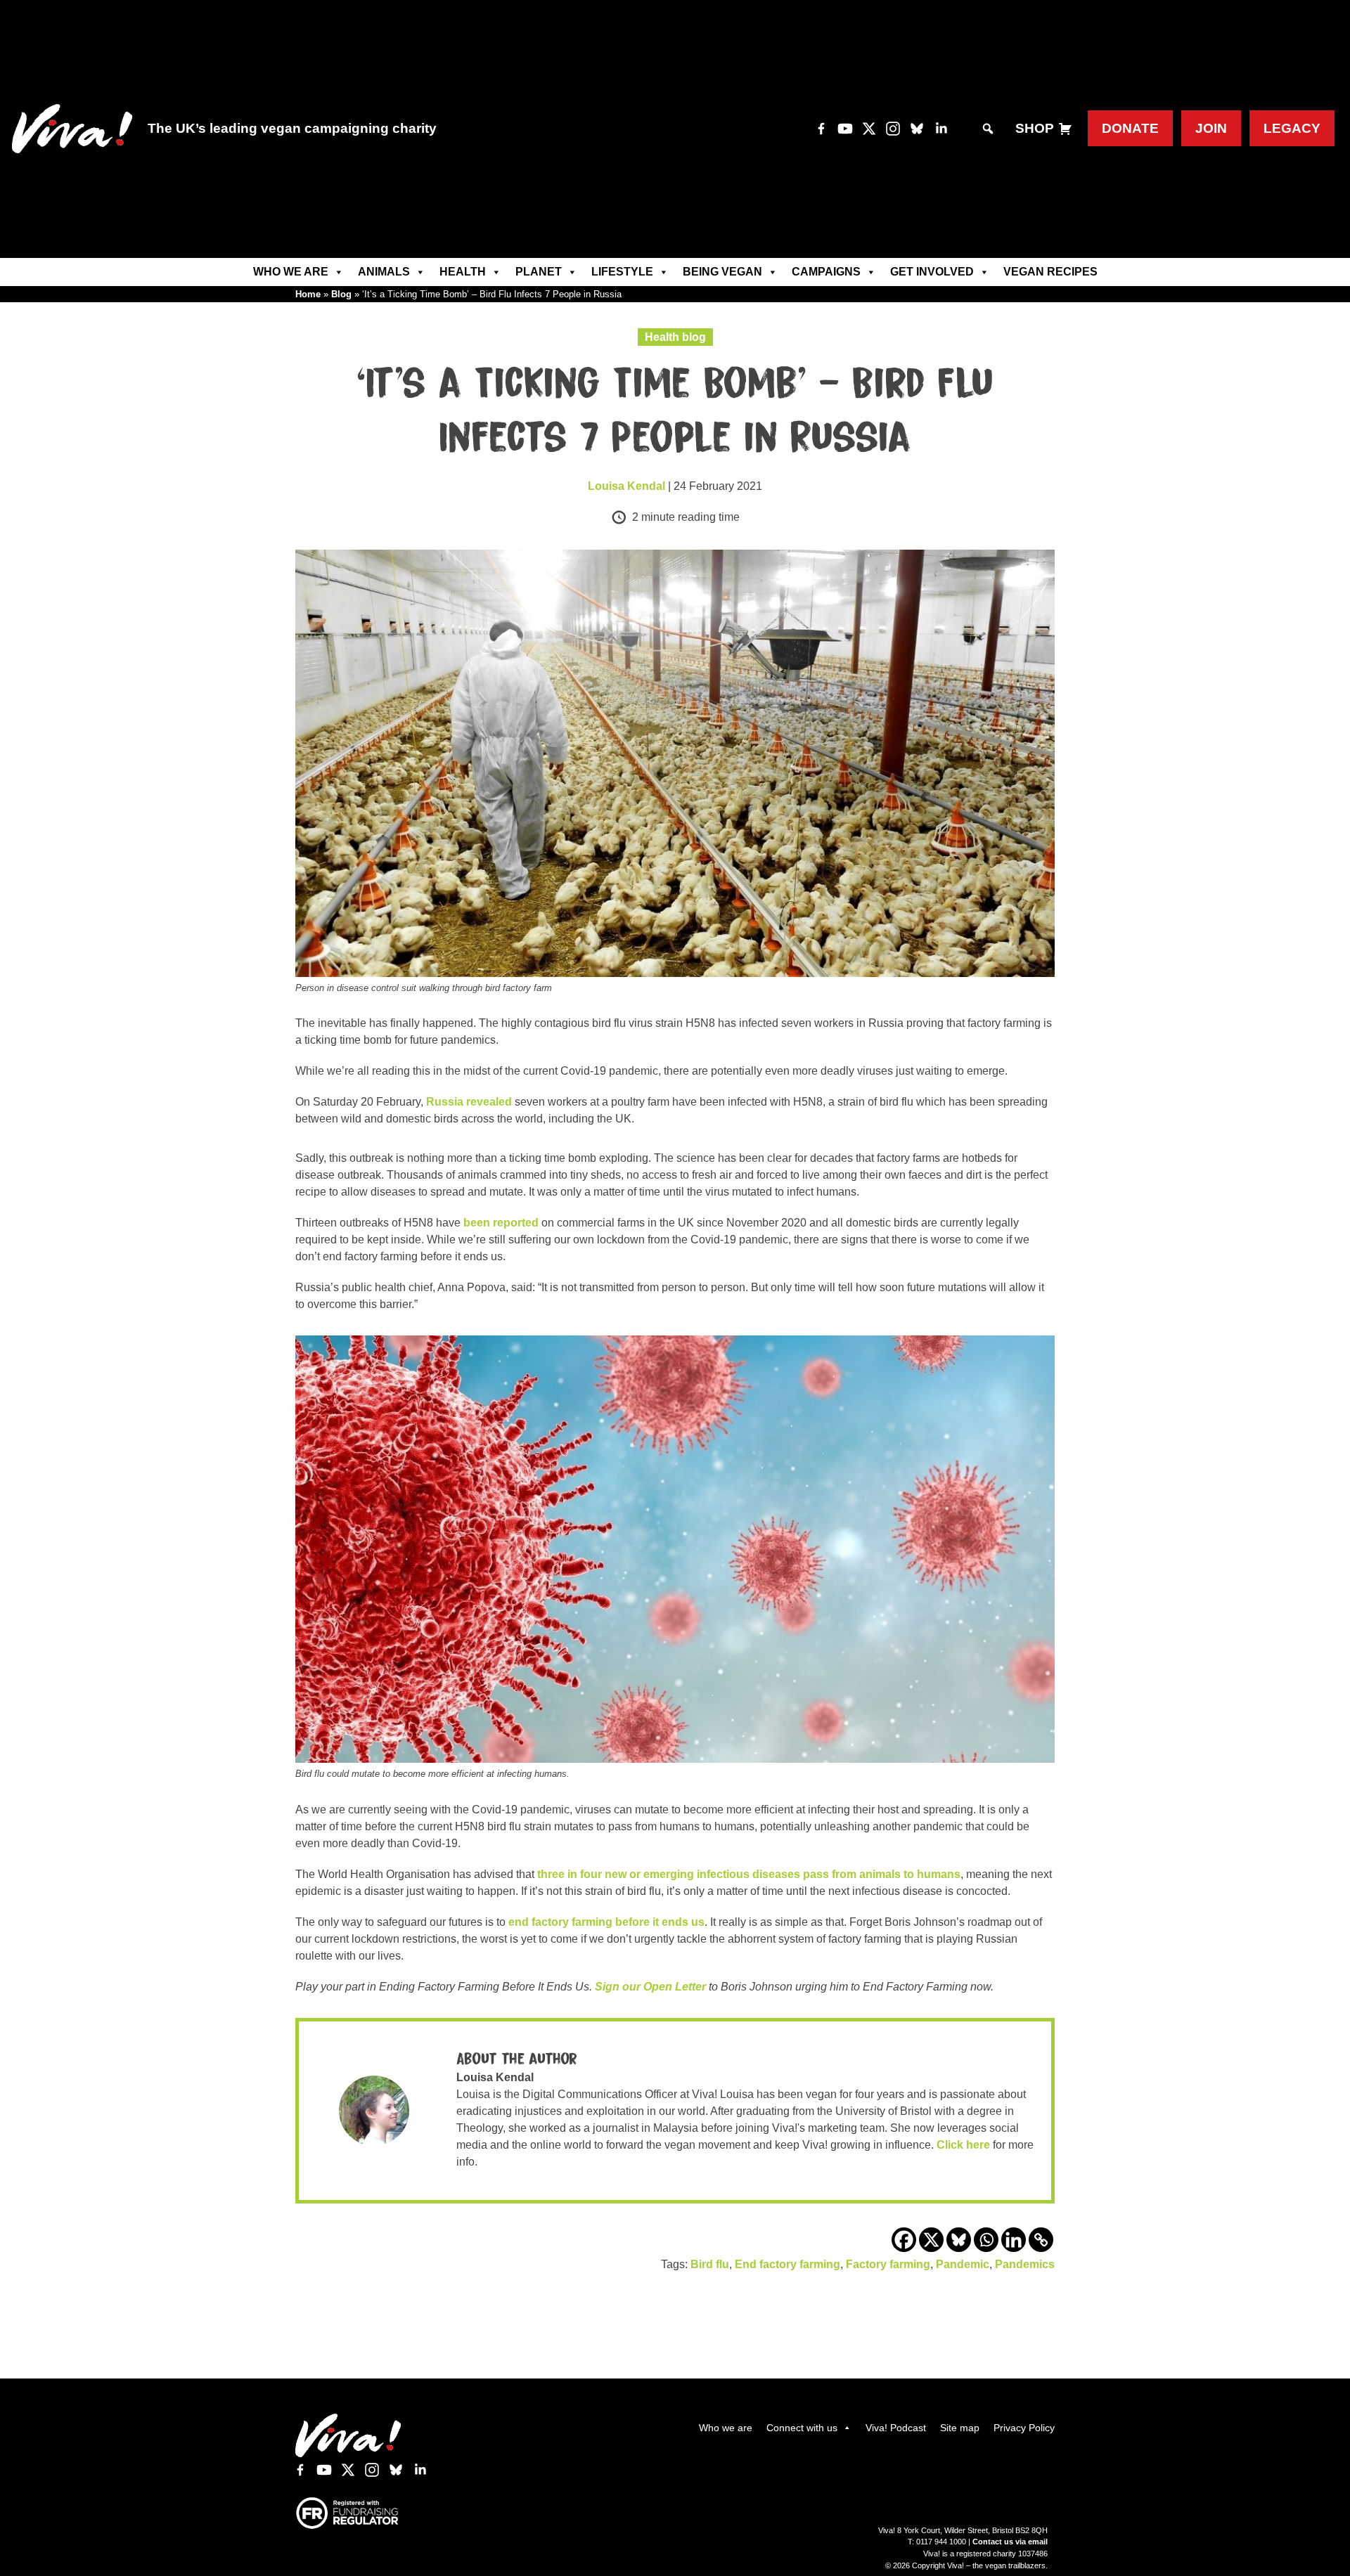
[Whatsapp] (986, 2240)
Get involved (932, 272)
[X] (931, 2240)
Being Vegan (722, 272)
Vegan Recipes (1050, 272)
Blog (341, 294)
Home (308, 294)
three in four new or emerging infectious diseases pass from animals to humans (749, 1874)
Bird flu (710, 2264)
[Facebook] (904, 2240)
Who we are (291, 272)
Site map (960, 2428)
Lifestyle (622, 272)
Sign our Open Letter (650, 1987)
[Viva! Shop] (1065, 129)
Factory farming (888, 2264)
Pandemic (963, 2264)
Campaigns (826, 272)
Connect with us (802, 2428)
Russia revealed (469, 1102)
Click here (963, 2145)
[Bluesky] (959, 2240)
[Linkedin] (1014, 2240)
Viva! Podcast (896, 2428)
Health (463, 272)
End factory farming (787, 2264)
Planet (539, 272)
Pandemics (1025, 2264)
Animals (384, 272)
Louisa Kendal (626, 486)
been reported (501, 1223)
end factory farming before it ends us (605, 1922)
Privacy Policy (1024, 2428)
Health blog (675, 337)
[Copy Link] (1041, 2240)
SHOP (1035, 128)
